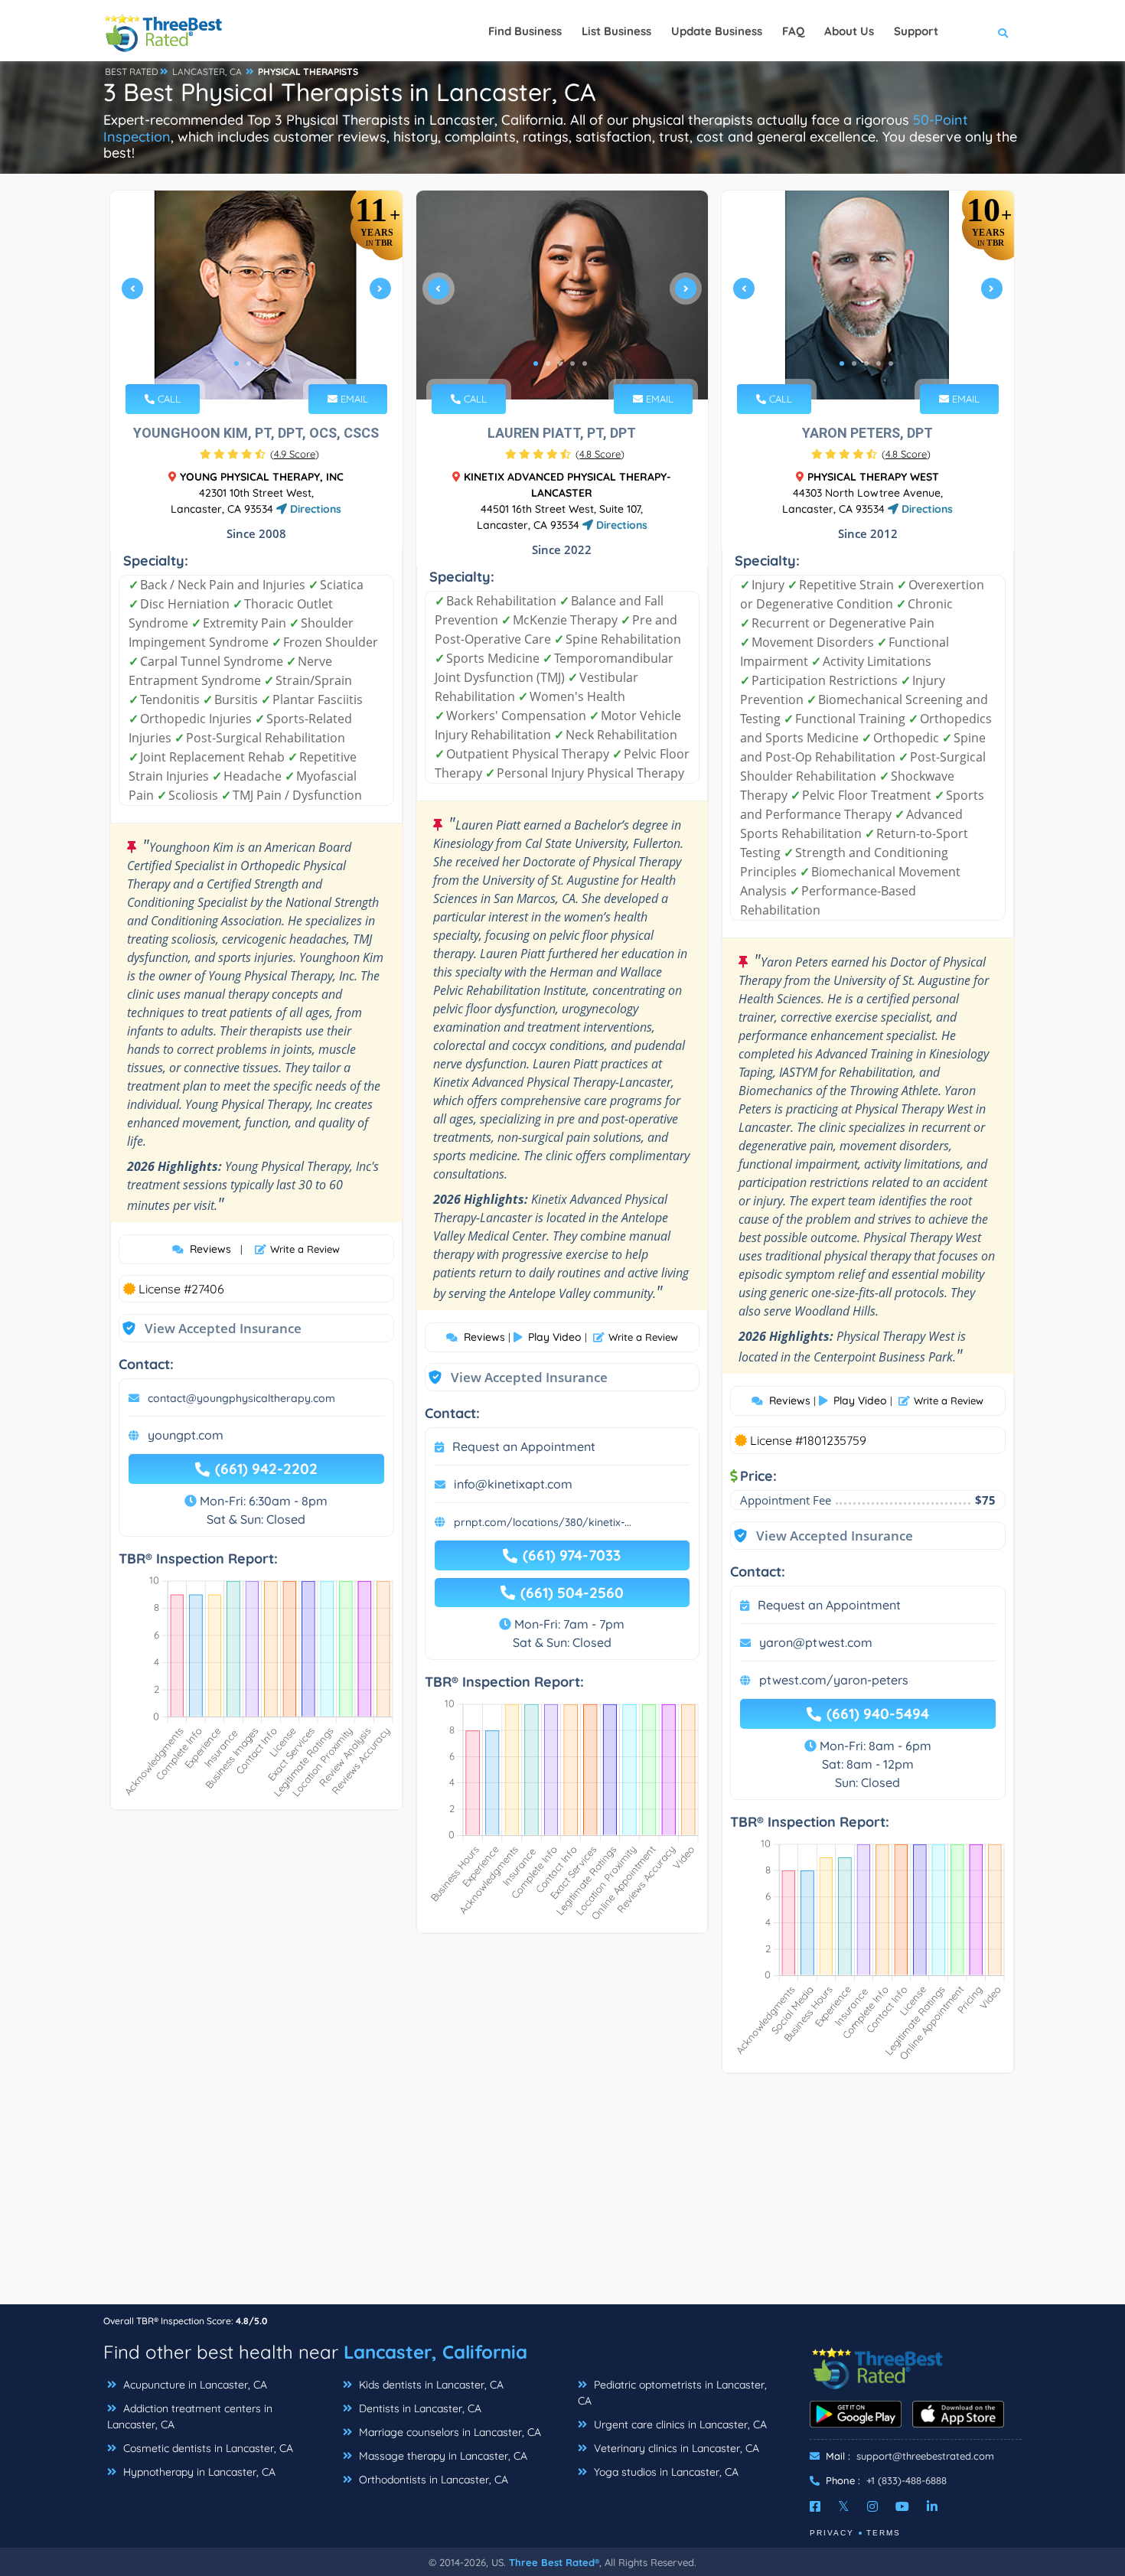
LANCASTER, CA (207, 72)
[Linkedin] (932, 2506)
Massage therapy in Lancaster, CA (442, 2456)
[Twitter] (844, 2506)
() (295, 454)
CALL (168, 399)
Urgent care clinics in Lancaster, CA (679, 2424)
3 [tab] (261, 364)
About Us (849, 31)
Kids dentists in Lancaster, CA (430, 2385)
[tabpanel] (256, 295)
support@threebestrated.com (925, 2456)
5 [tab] (585, 364)
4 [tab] (273, 364)
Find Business (525, 31)
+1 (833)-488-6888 (907, 2480)
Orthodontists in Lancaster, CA (432, 2480)
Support (916, 31)
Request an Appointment (524, 1446)
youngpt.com (186, 1435)
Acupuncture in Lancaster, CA (194, 2385)
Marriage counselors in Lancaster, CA (448, 2432)
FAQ (793, 31)
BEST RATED (132, 72)
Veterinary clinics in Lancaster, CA (675, 2448)
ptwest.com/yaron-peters (834, 1680)
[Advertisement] (562, 2196)
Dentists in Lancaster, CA (419, 2408)
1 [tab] (236, 364)
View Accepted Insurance (208, 1328)
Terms (884, 2533)
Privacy (832, 2533)
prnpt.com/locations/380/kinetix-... (543, 1522)
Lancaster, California (435, 2352)
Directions (314, 509)
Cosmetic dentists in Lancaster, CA (207, 2448)
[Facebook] (815, 2506)
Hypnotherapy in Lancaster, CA (198, 2472)
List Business (616, 31)
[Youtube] (902, 2506)
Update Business (717, 31)
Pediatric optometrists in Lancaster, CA (672, 2393)
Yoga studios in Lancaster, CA (665, 2472)
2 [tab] (249, 364)
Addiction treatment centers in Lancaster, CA (190, 2416)
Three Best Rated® (554, 2562)
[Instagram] (872, 2506)
